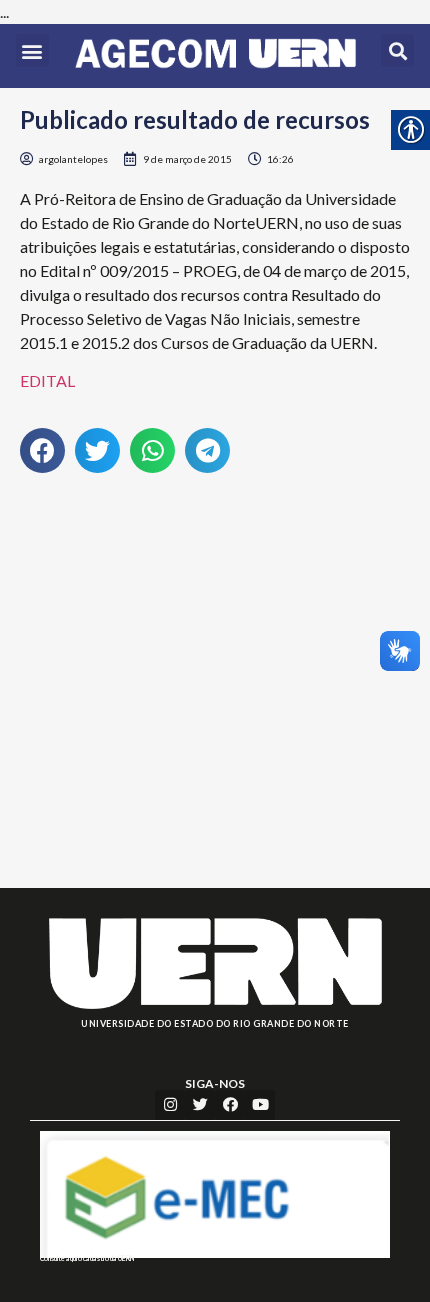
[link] (215, 56)
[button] (32, 50)
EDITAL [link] (47, 380)
